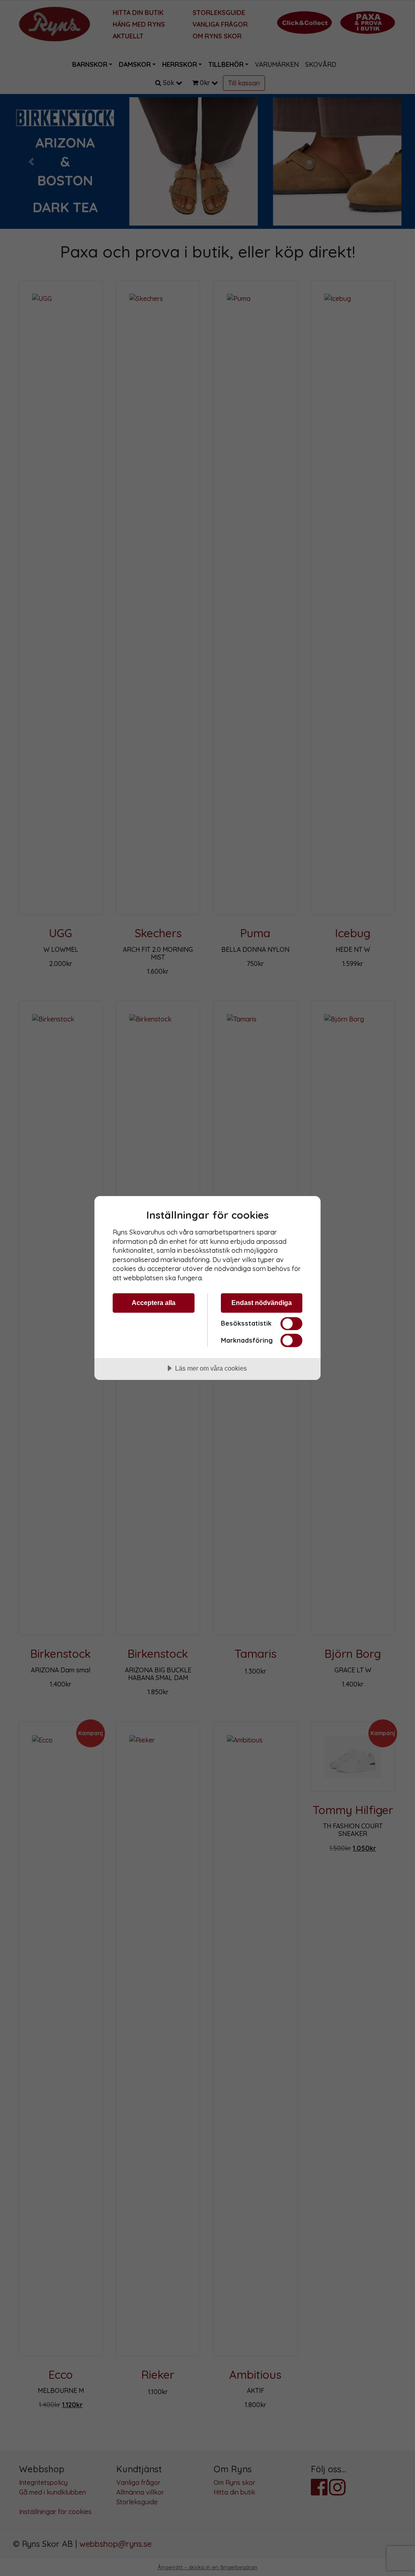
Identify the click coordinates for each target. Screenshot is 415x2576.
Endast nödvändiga (262, 1303)
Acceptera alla (154, 1303)
